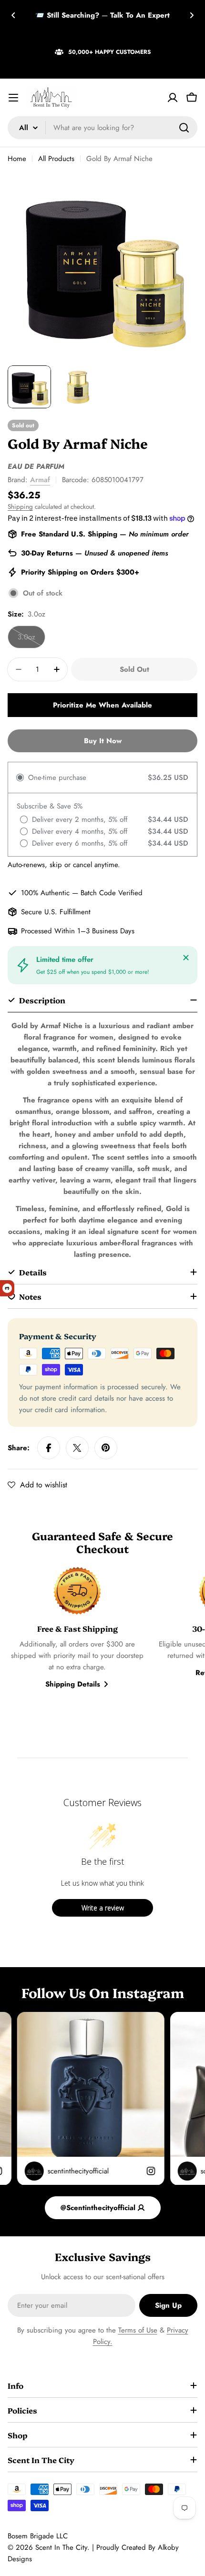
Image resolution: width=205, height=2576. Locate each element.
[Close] (186, 958)
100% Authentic (45, 893)
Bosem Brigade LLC (38, 2536)
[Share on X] (77, 1448)
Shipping (20, 507)
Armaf (40, 480)
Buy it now (103, 741)
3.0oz (31, 640)
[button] (13, 15)
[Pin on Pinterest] (106, 1448)
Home (17, 159)
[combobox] (102, 128)
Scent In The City (61, 2547)
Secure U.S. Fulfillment (56, 912)
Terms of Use (138, 2330)
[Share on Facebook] (49, 1448)
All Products (56, 159)
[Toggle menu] (13, 98)
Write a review (103, 1908)
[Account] (173, 98)
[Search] (184, 128)
